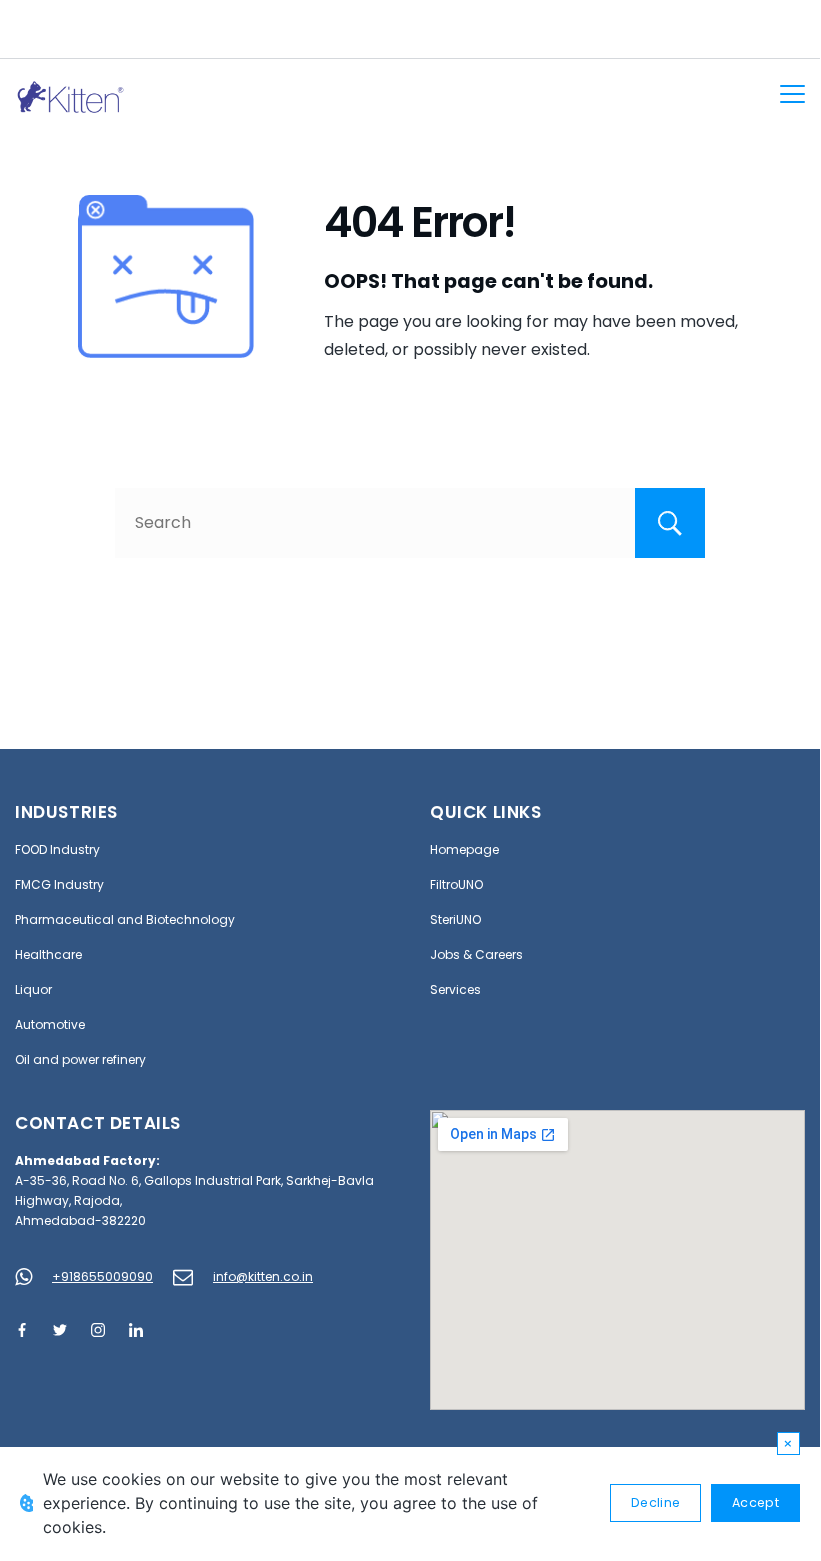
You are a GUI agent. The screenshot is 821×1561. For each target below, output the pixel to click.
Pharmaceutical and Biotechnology (125, 919)
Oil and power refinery (80, 1059)
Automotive (50, 1024)
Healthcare (48, 954)
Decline (655, 1502)
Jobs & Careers (476, 954)
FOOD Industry (57, 849)
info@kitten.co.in (263, 1276)
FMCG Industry (59, 884)
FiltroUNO (456, 884)
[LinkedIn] (136, 1330)
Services (455, 989)
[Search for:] (410, 522)
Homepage (464, 849)
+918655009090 (102, 1276)
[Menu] (792, 94)
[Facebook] (22, 1330)
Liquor (33, 989)
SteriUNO (455, 919)
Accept (755, 1502)
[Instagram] (98, 1330)
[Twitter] (60, 1330)
